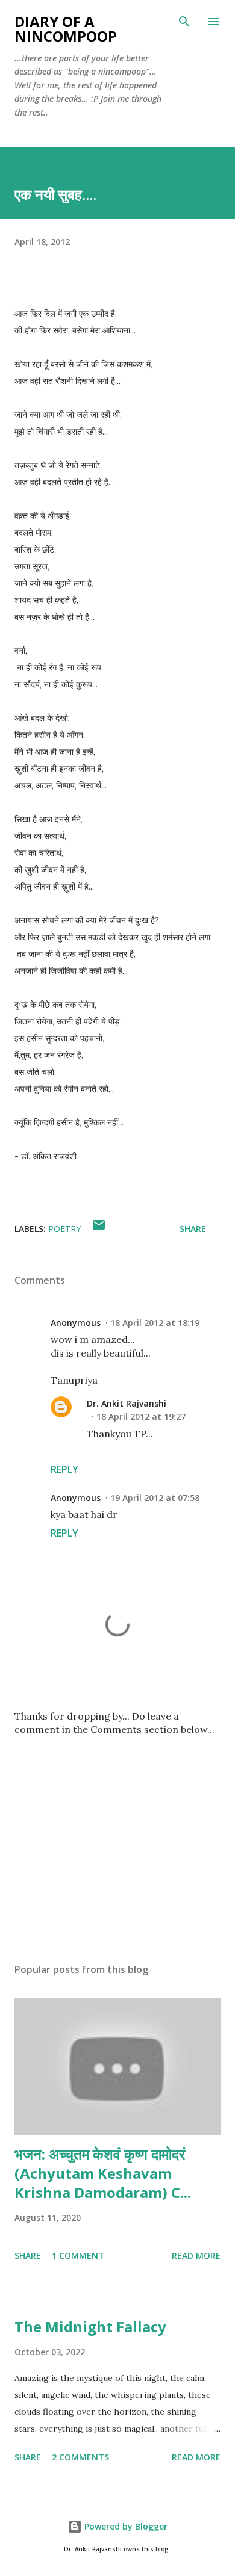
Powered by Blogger (125, 2526)
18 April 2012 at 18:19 (155, 1323)
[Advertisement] (117, 1840)
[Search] (184, 22)
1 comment (78, 2256)
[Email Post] (99, 1229)
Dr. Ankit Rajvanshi (127, 1403)
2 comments (80, 2457)
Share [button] (193, 1229)
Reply (64, 1469)
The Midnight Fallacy (90, 2327)
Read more (196, 2256)
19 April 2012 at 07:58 (155, 1498)
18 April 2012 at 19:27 (141, 1416)
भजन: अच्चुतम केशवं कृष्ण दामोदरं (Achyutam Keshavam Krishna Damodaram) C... (103, 2173)
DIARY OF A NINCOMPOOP (66, 29)
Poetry (64, 1229)
